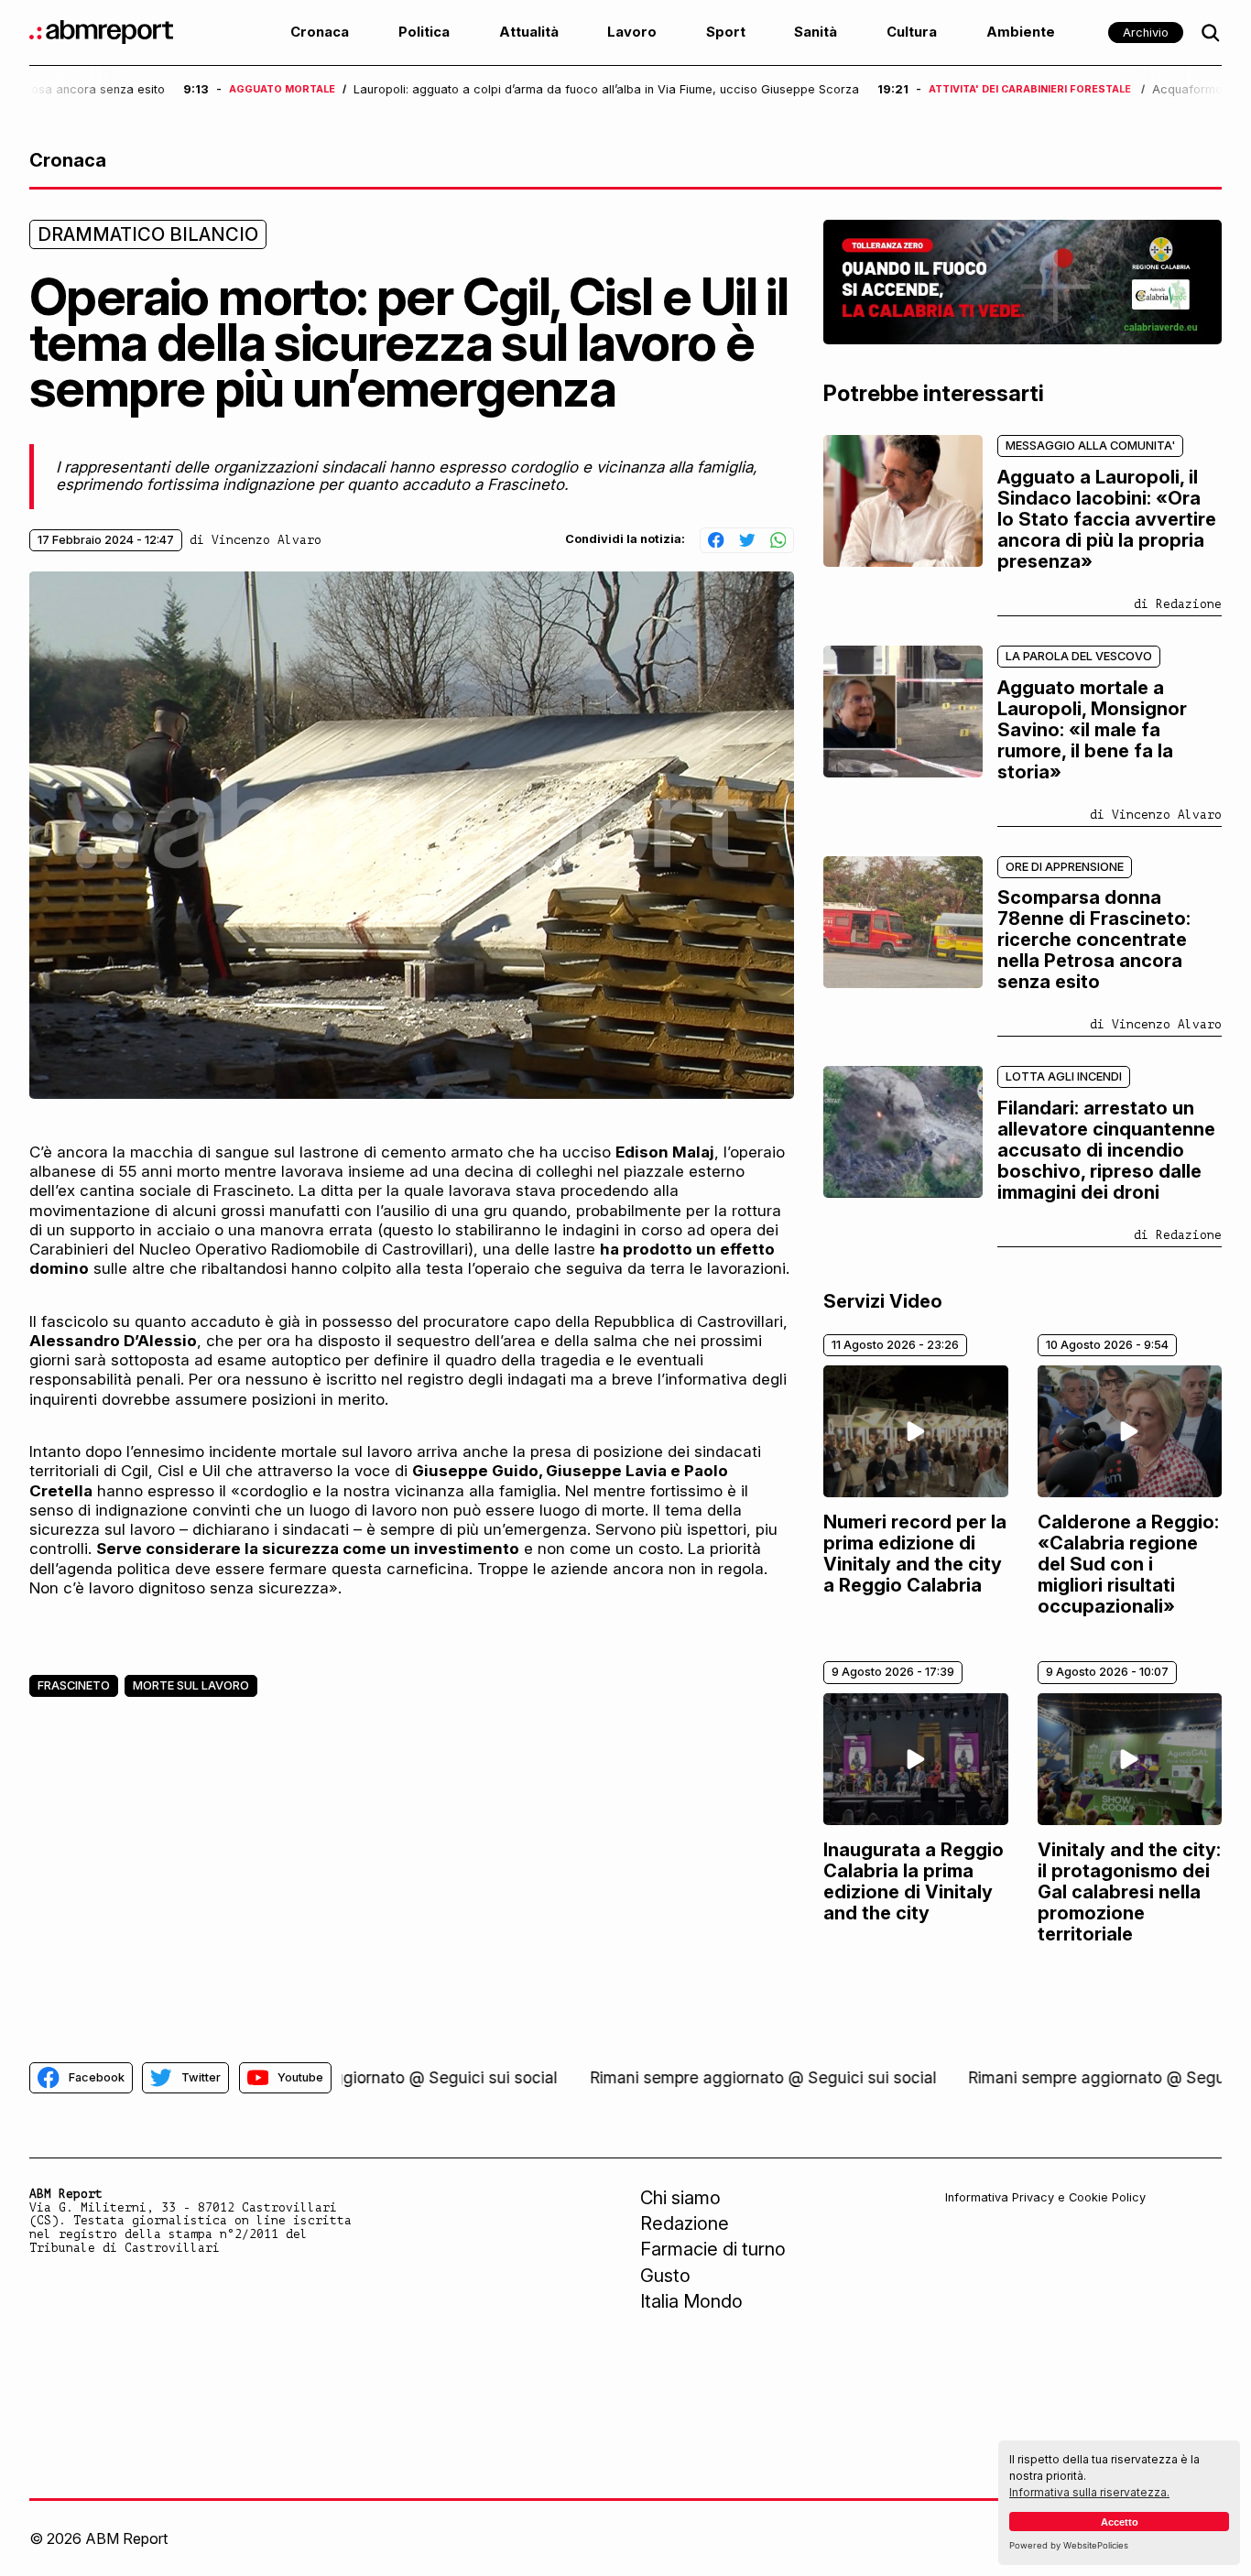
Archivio (1146, 33)
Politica (424, 32)
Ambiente (1021, 32)
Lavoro (632, 32)
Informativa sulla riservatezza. (1089, 2492)
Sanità (816, 32)
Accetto (1120, 2522)
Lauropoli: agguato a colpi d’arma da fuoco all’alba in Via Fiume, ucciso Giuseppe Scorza (452, 90)
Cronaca (320, 32)
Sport (726, 32)
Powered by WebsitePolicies (1069, 2545)
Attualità (529, 32)
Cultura (912, 32)
